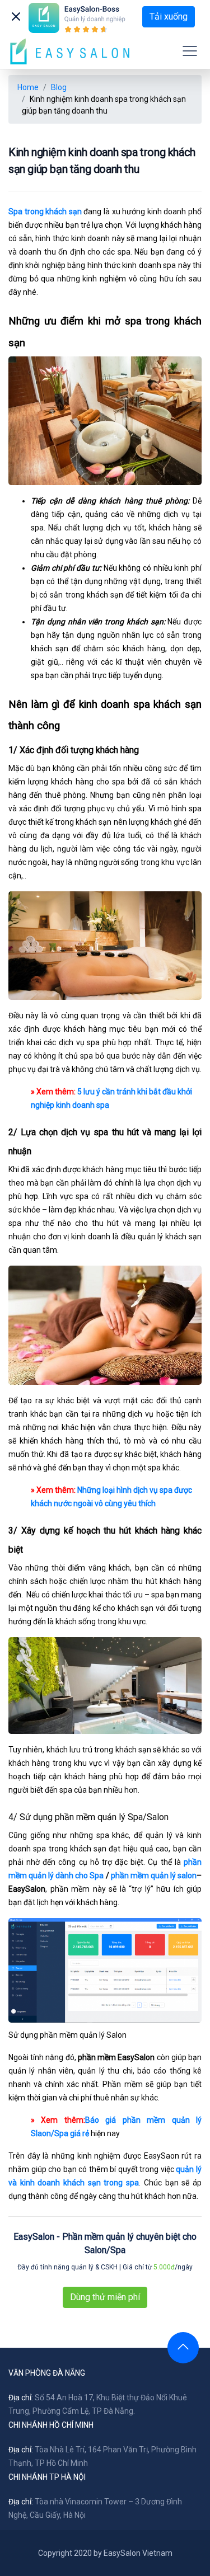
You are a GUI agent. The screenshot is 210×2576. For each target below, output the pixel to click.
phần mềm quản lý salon (154, 1875)
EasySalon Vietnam (138, 2553)
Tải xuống (169, 17)
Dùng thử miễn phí (105, 2297)
